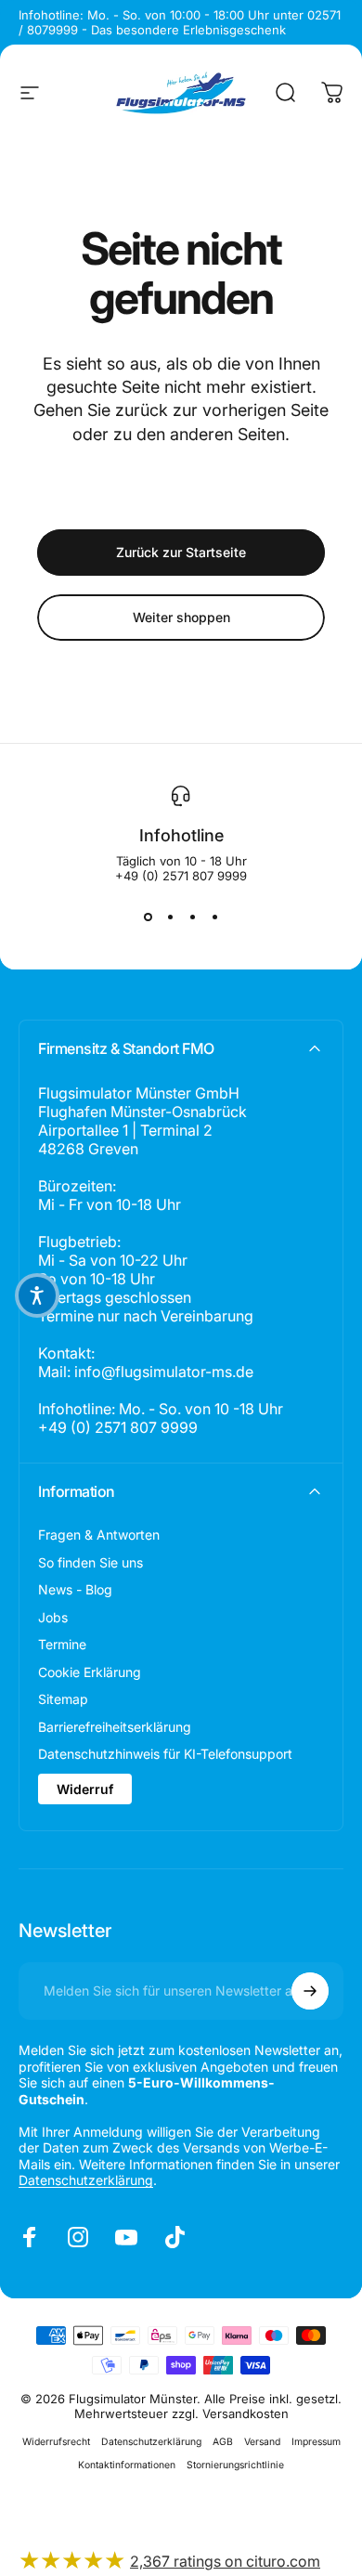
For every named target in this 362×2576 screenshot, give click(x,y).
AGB (223, 2442)
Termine (62, 1644)
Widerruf (85, 1789)
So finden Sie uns (90, 1562)
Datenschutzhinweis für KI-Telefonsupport (165, 1754)
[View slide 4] (214, 917)
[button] (37, 1295)
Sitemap (63, 1699)
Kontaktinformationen (127, 2465)
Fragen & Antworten (99, 1535)
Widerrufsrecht (56, 2442)
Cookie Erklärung (90, 1672)
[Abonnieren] (310, 1991)
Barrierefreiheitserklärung (115, 1727)
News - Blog (75, 1589)
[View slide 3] (192, 917)
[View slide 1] (148, 917)
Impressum (316, 2442)
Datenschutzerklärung (86, 2180)
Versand (262, 2442)
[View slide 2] (170, 917)
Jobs (53, 1617)
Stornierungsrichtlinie (235, 2465)
